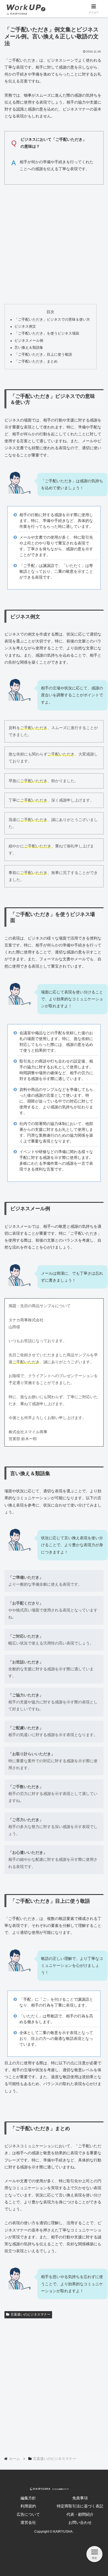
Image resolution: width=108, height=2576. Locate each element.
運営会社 (28, 2522)
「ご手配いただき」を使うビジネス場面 (47, 333)
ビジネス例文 (25, 327)
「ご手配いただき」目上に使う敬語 (43, 355)
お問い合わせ (80, 2522)
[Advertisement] (54, 243)
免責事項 (80, 2498)
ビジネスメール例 (29, 341)
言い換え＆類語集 (29, 348)
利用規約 (28, 2506)
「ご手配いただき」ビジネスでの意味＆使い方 (52, 320)
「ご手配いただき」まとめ (36, 361)
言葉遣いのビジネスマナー (30, 2314)
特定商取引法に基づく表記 (80, 2506)
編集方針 (28, 2498)
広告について (28, 2514)
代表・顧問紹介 (80, 2514)
